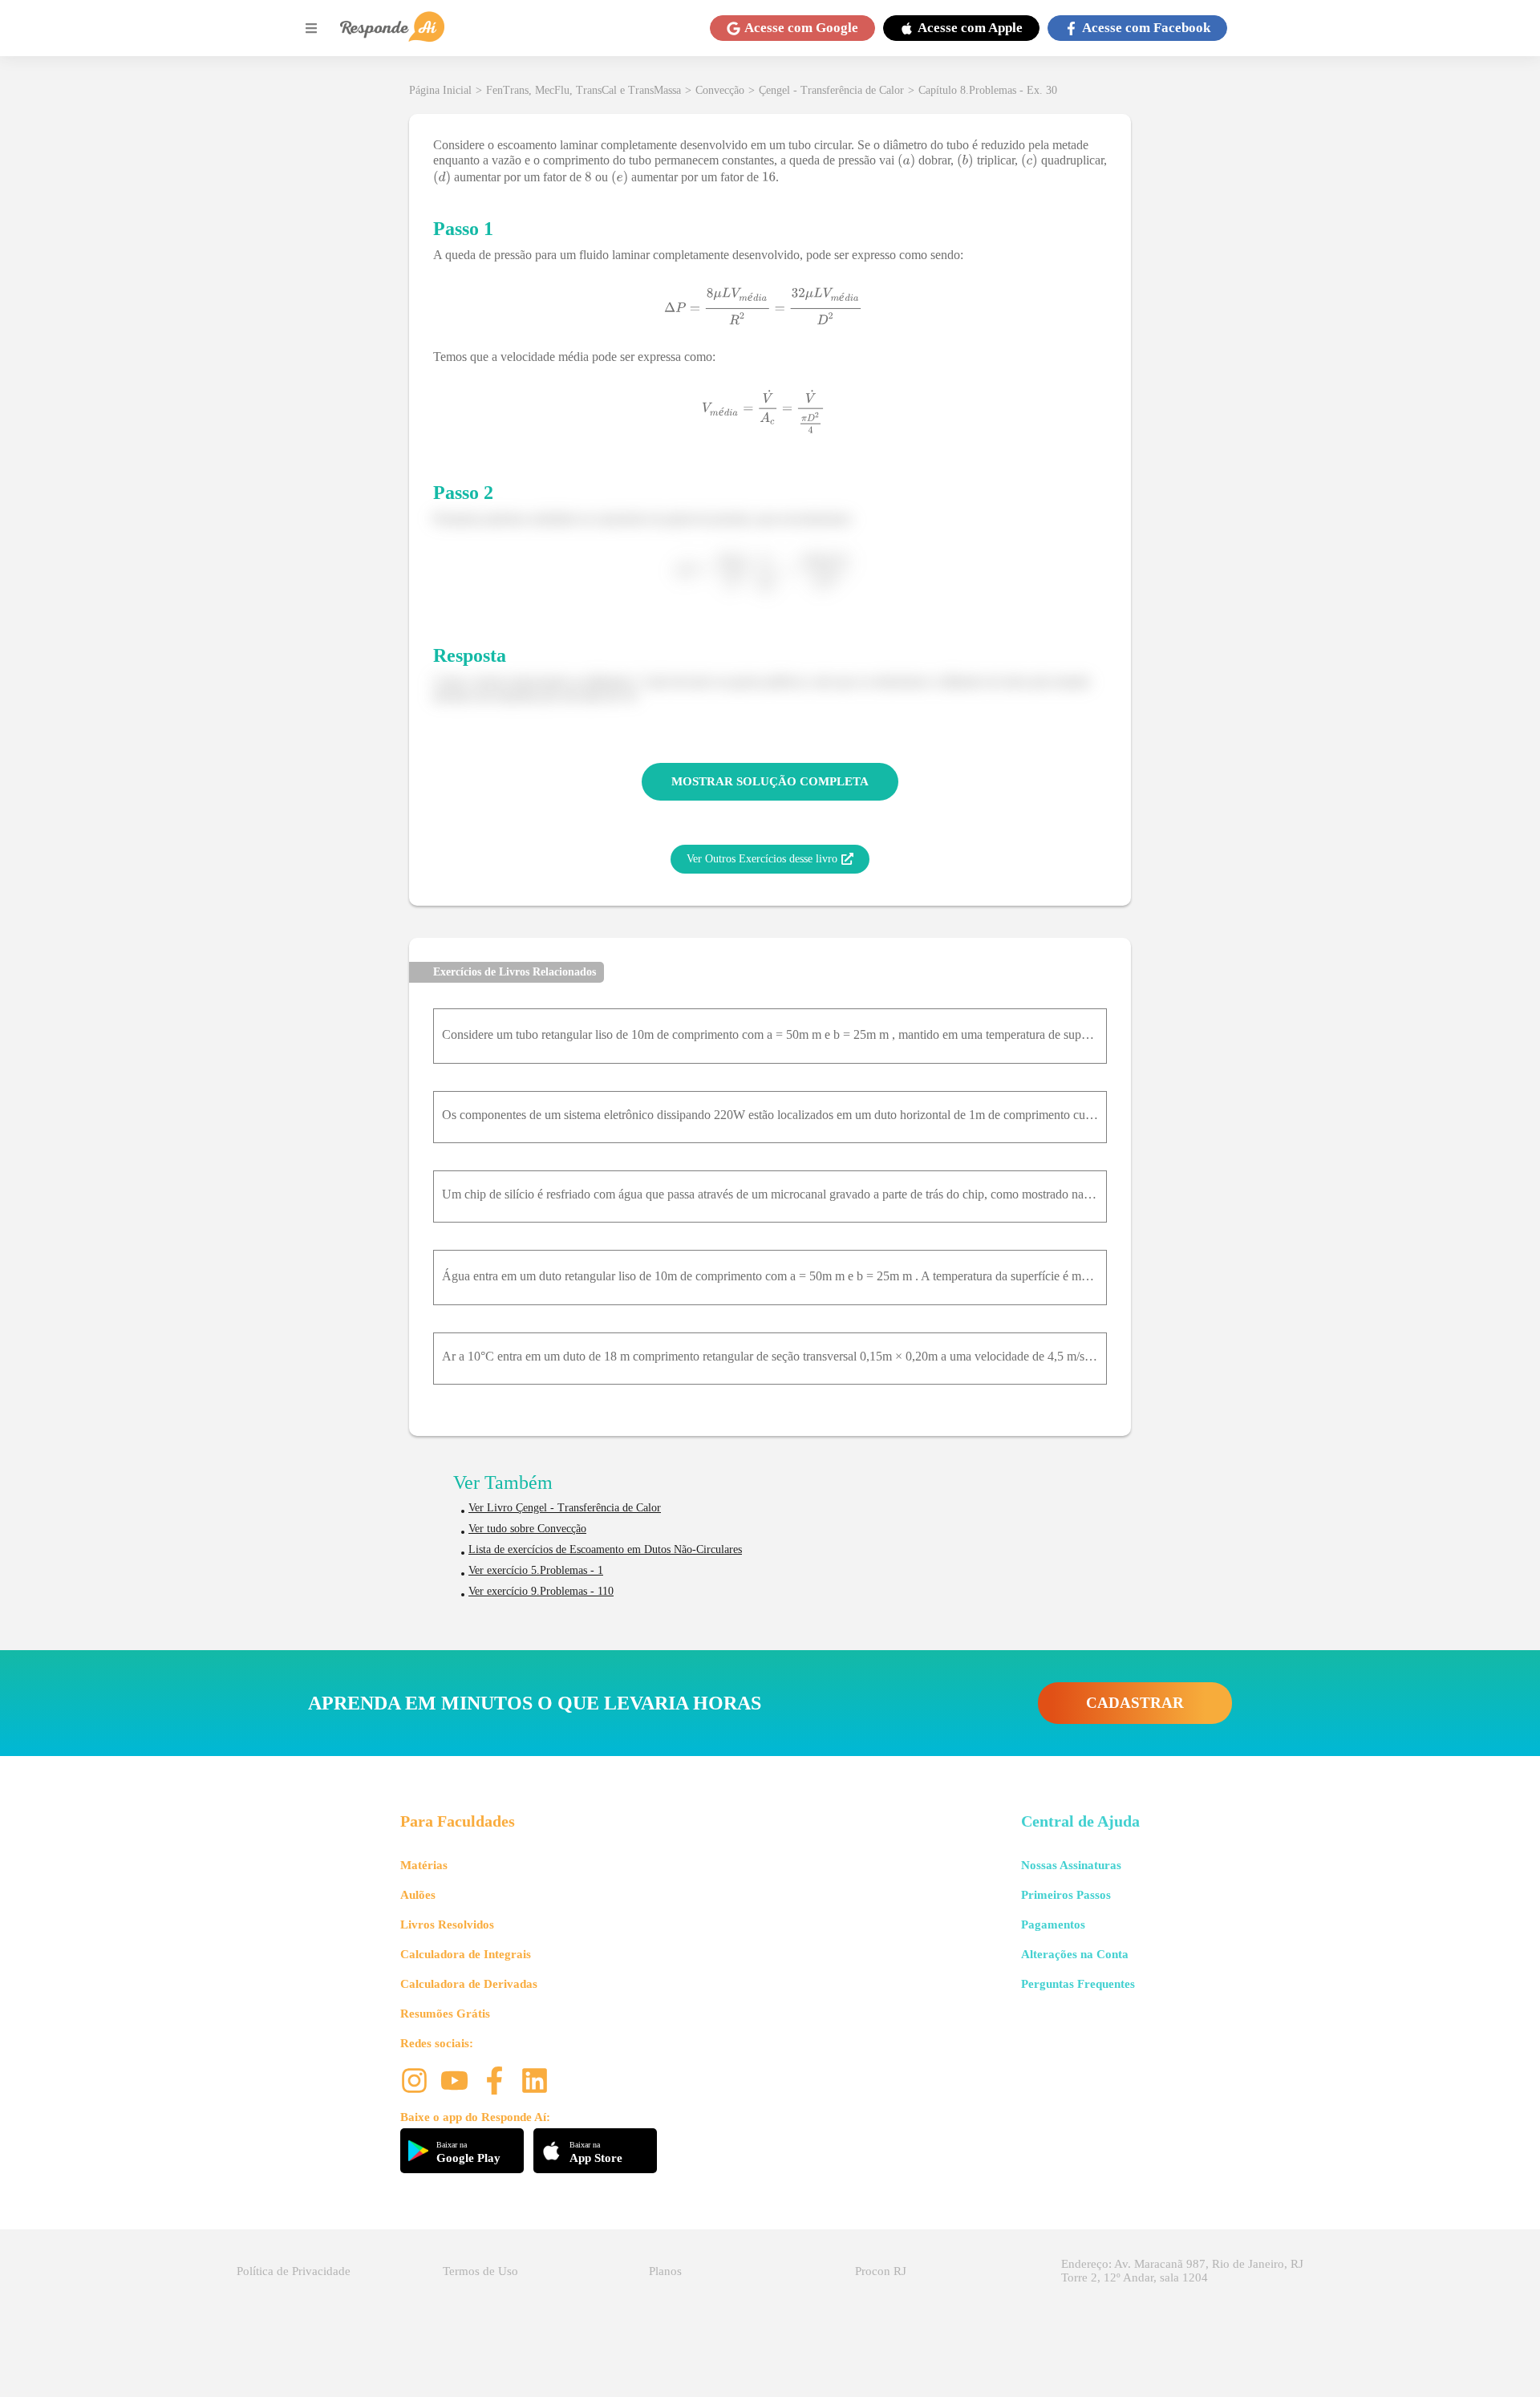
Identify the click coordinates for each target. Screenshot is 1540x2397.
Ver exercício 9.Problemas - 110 (541, 1591)
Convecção (720, 90)
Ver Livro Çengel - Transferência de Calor (565, 1508)
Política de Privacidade (294, 2271)
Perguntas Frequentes (1078, 1984)
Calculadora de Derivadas (469, 1984)
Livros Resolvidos (447, 1924)
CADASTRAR (1135, 1703)
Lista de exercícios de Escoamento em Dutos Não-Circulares (605, 1549)
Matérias (424, 1865)
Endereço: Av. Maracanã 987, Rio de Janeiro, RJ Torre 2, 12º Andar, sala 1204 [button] (1182, 2271)
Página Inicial (440, 90)
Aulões (418, 1895)
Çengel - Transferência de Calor (831, 90)
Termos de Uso (480, 2271)
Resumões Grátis (445, 2014)
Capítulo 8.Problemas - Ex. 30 (988, 90)
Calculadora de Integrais (466, 1954)
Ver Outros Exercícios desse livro (762, 859)
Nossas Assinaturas (1071, 1865)
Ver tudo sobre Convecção (527, 1529)
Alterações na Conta (1075, 1954)
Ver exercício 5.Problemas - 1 (536, 1570)
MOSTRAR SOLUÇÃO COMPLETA (770, 781)
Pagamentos (1053, 1924)
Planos (665, 2271)
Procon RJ (881, 2271)
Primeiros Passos (1066, 1895)
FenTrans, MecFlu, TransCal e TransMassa (584, 90)
